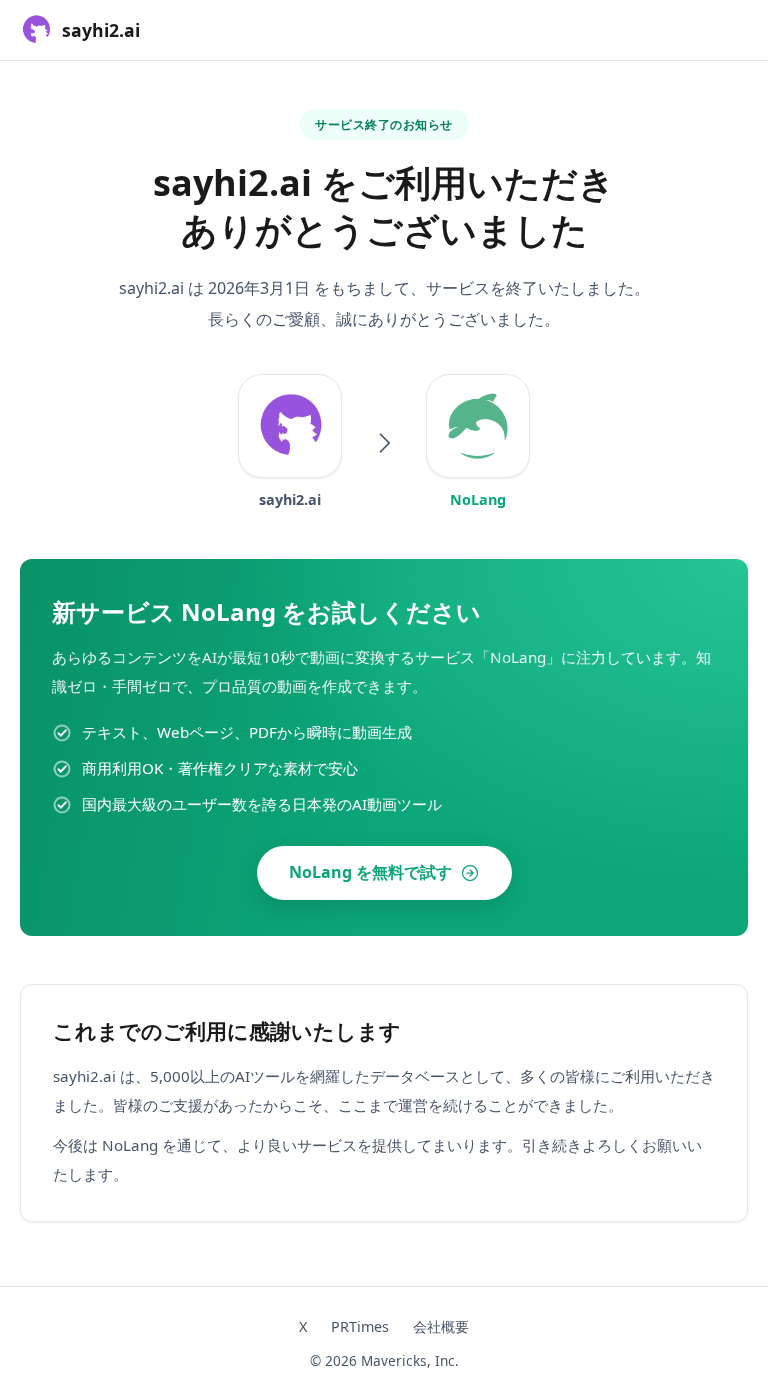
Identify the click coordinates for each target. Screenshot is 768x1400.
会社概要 (441, 1326)
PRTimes (360, 1326)
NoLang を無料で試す (370, 872)
